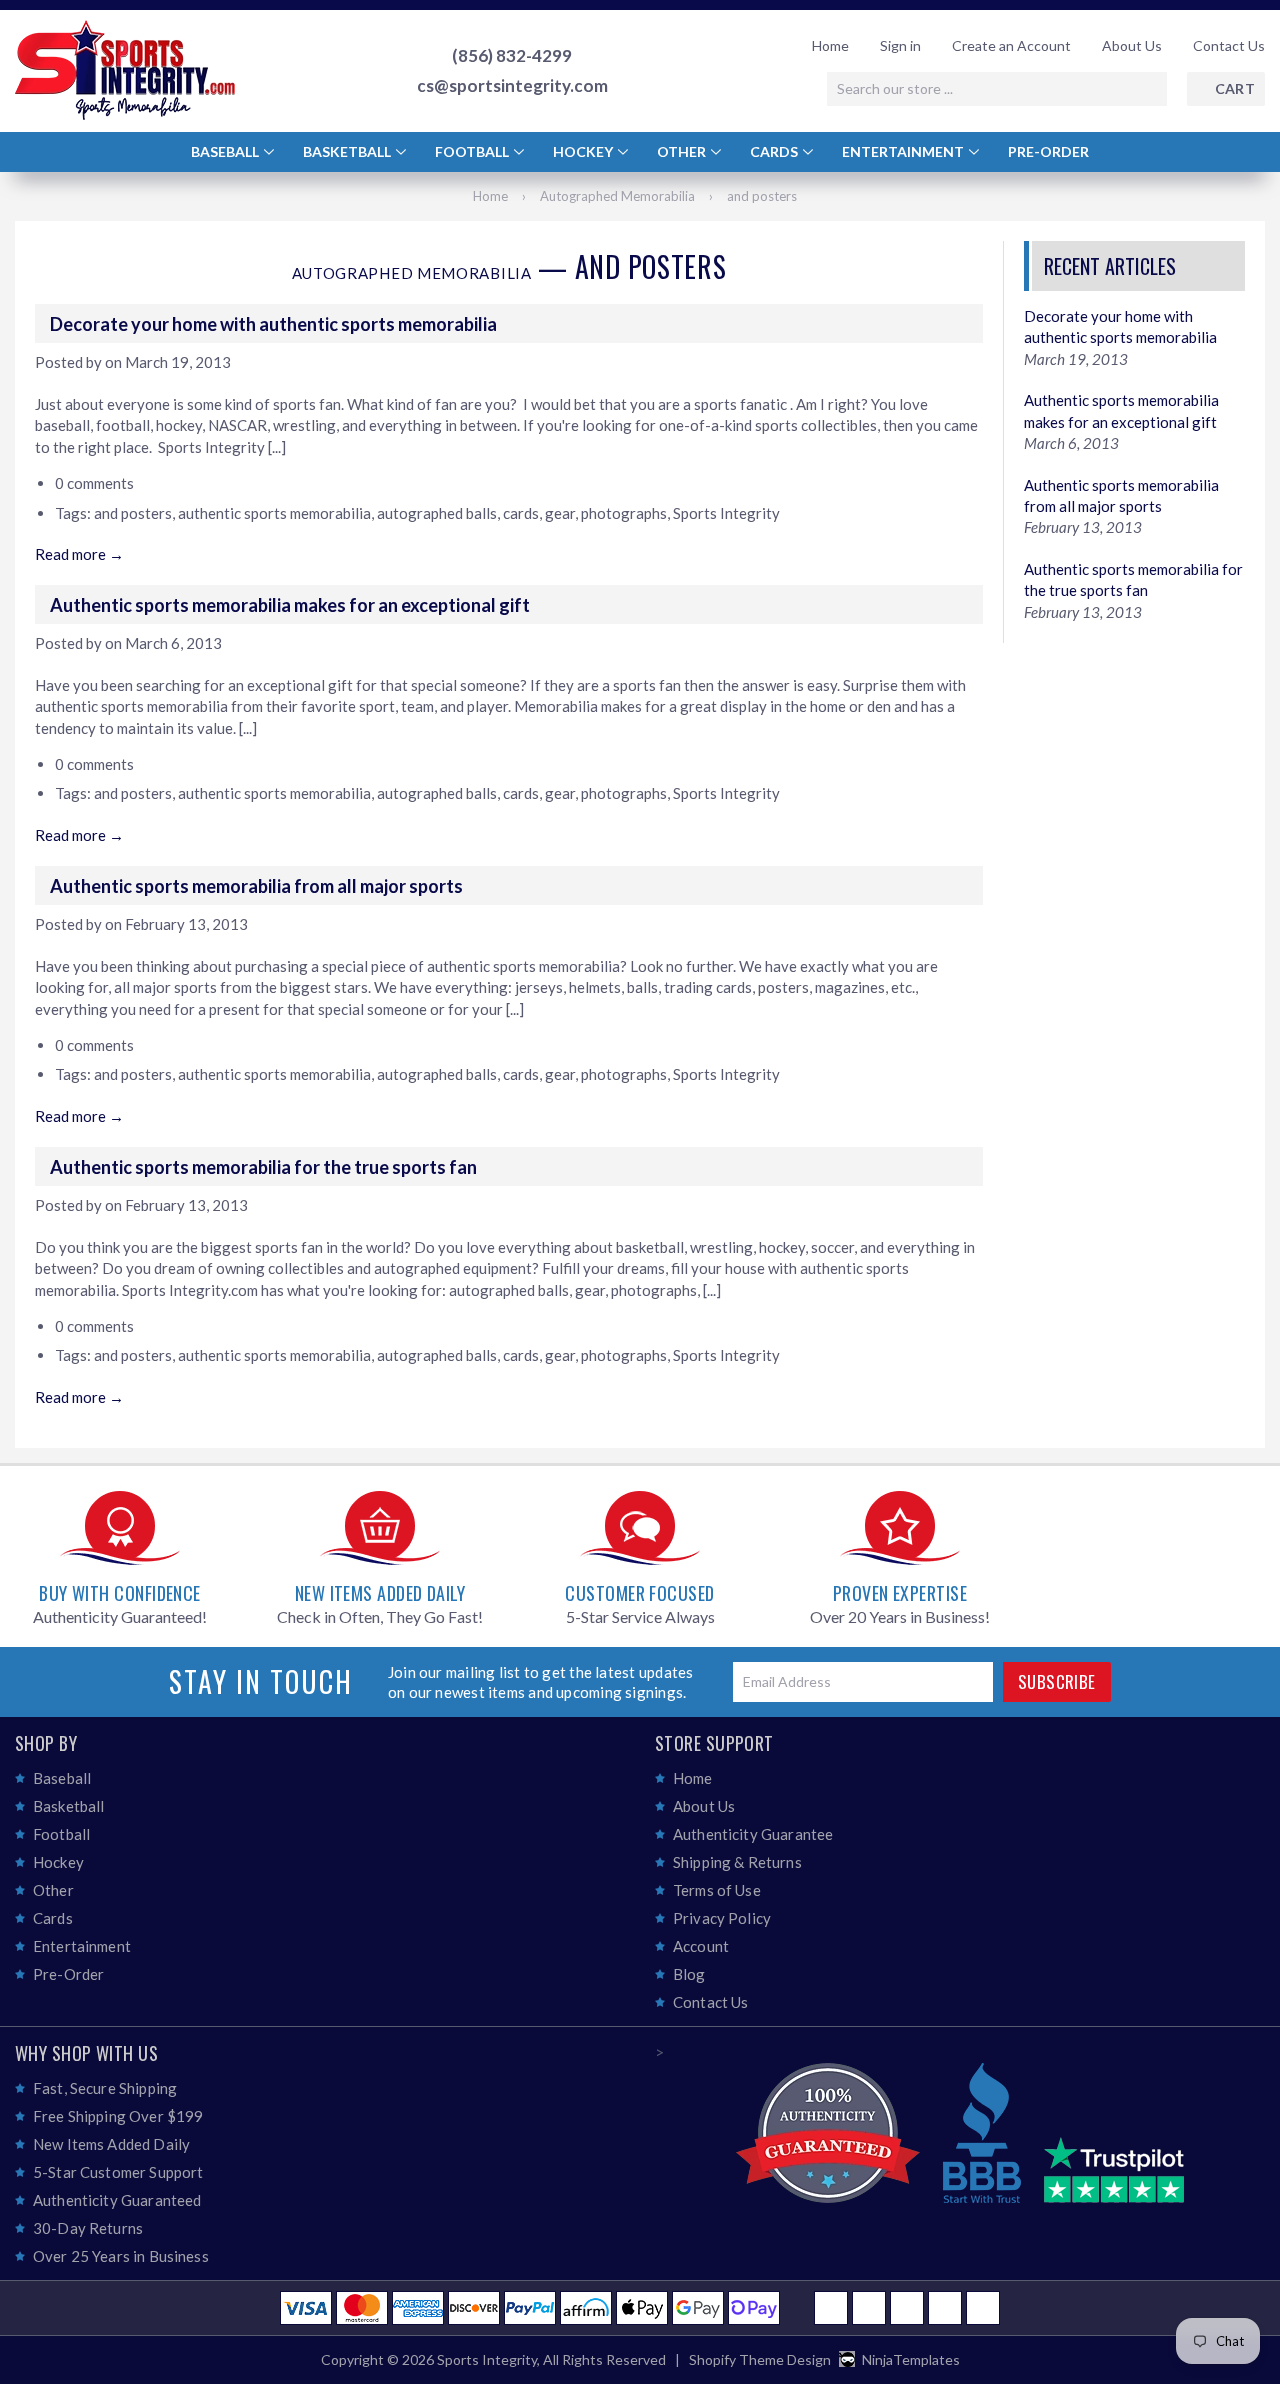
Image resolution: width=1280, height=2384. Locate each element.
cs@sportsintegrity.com (512, 86)
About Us (1132, 45)
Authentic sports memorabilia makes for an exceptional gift (290, 605)
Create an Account (1011, 45)
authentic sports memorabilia (274, 513)
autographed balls (437, 513)
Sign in (900, 45)
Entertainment (904, 151)
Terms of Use (717, 1890)
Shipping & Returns (737, 1862)
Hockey (584, 151)
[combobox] (997, 89)
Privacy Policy (722, 1918)
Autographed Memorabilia (617, 196)
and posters (133, 513)
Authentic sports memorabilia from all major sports (256, 886)
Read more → (79, 554)
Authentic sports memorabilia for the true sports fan (263, 1167)
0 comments (94, 483)
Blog (689, 1974)
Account (701, 1946)
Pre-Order (1048, 151)
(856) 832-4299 (512, 56)
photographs (624, 513)
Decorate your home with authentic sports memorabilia (273, 324)
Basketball (348, 151)
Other (683, 151)
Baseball (226, 151)
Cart (1235, 88)
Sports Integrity (726, 513)
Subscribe (1057, 1681)
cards (521, 513)
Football (473, 151)
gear (560, 513)
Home (830, 45)
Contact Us (1229, 45)
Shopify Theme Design (760, 2359)
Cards (775, 151)
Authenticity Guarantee (753, 1834)
